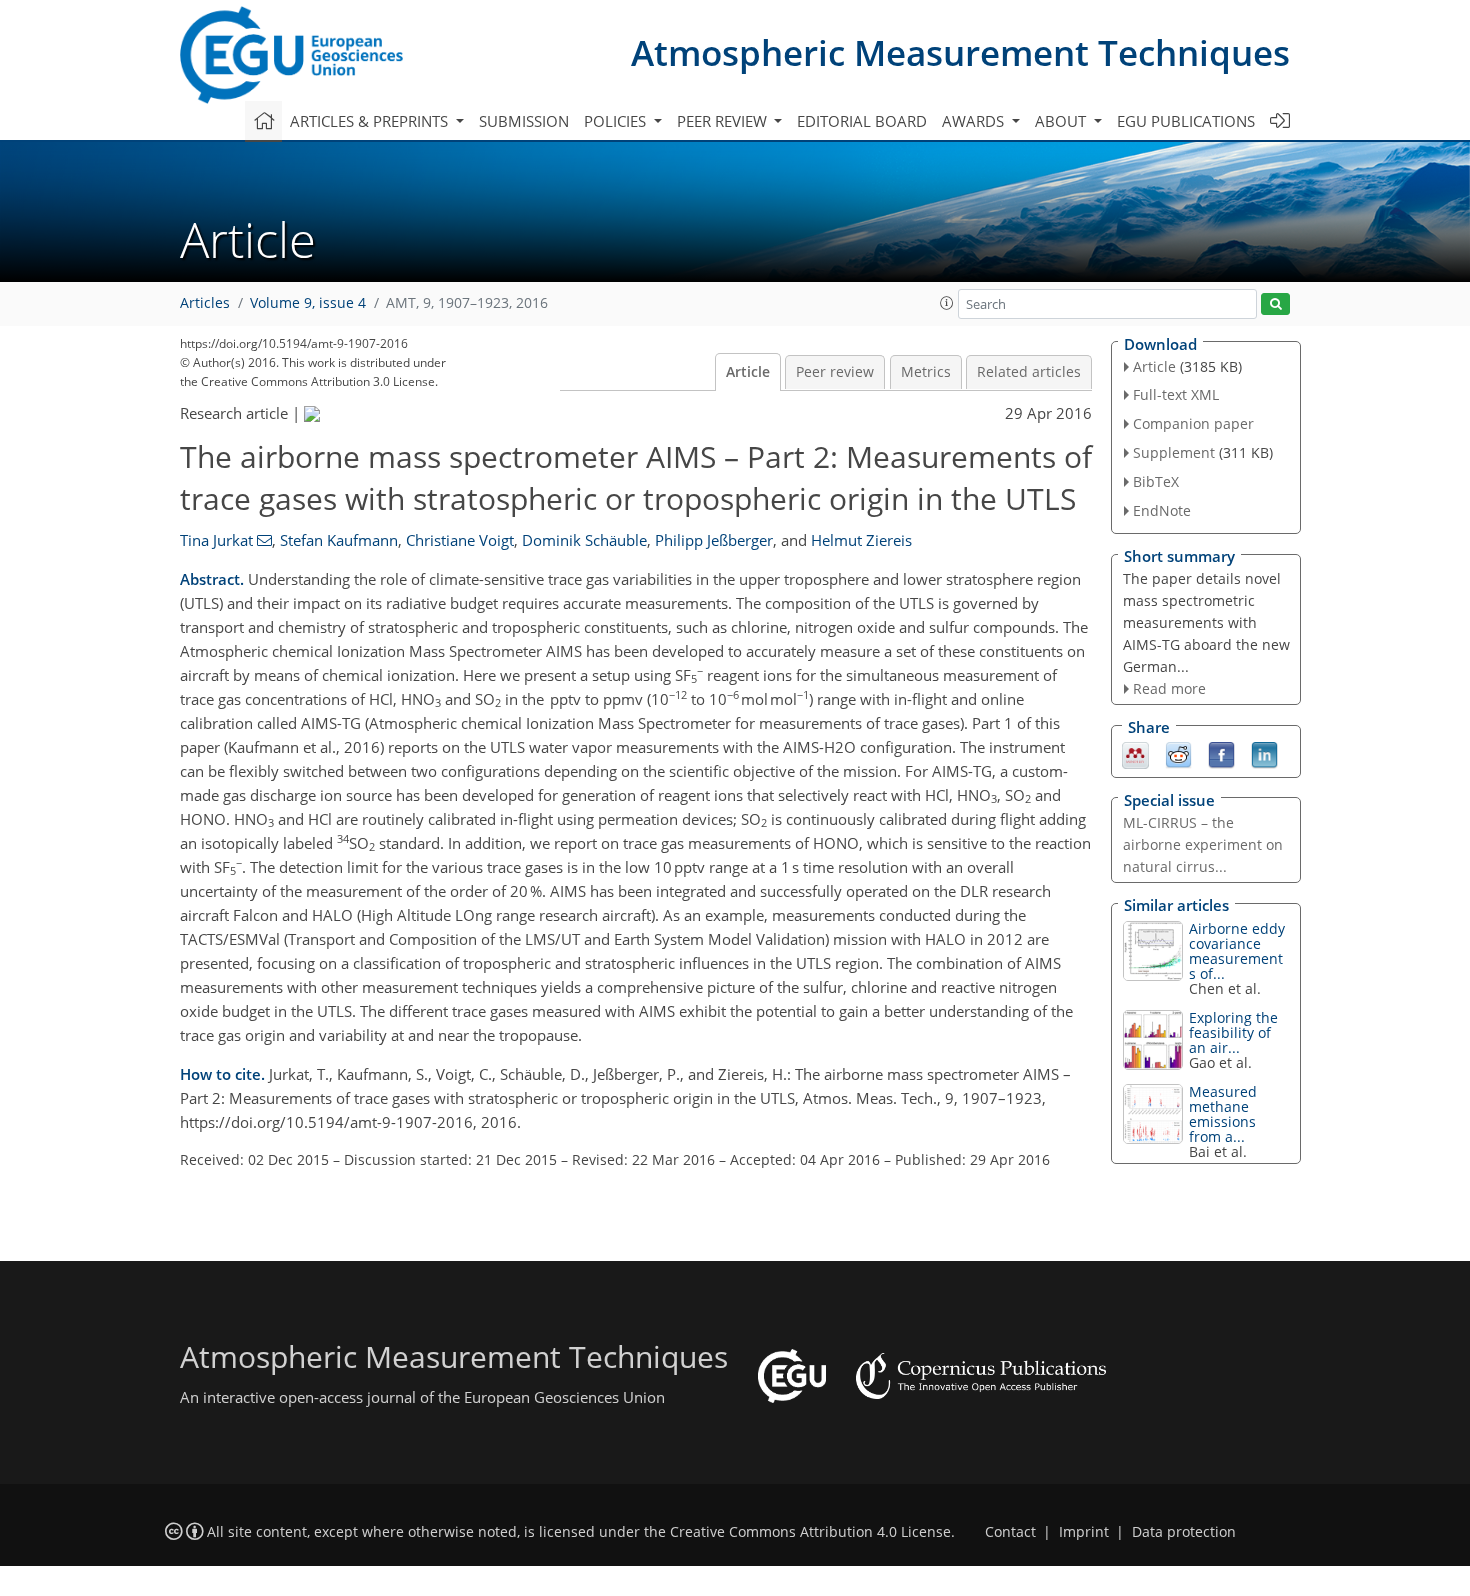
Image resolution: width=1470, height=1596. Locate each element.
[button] (947, 303)
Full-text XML (1176, 394)
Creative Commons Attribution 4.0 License (810, 1532)
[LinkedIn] (1264, 753)
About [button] (1062, 121)
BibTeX (1156, 481)
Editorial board (862, 121)
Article (748, 372)
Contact (1010, 1532)
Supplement (1174, 452)
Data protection (1184, 1532)
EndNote (1162, 510)
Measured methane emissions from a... (1223, 1114)
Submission (524, 121)
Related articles (1029, 372)
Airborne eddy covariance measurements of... (1237, 951)
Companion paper (1193, 423)
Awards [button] (975, 121)
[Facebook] (1221, 753)
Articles (205, 303)
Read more (1169, 688)
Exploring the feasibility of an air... (1233, 1032)
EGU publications (1186, 121)
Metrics (926, 372)
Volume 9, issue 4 (308, 303)
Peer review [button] (724, 121)
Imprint (1084, 1532)
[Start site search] (1275, 304)
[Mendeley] (1135, 753)
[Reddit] (1178, 753)
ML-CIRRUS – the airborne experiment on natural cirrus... (1203, 844)
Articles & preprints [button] (371, 121)
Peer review (835, 372)
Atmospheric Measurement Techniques (960, 52)
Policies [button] (617, 121)
